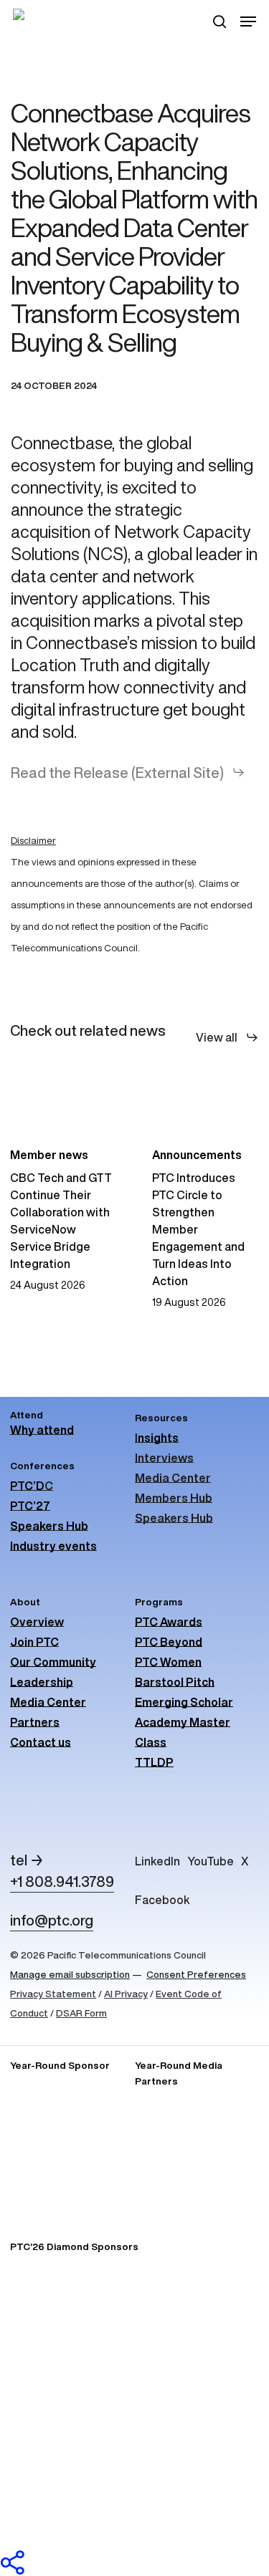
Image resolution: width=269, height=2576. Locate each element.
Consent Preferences (196, 1974)
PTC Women (168, 1662)
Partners (35, 1722)
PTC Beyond (169, 1642)
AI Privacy (126, 1994)
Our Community (53, 1662)
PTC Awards (169, 1622)
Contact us (41, 1742)
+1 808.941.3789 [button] (62, 1881)
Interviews (164, 1458)
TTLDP (154, 1762)
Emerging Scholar (184, 1702)
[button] (248, 21)
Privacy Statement (53, 1994)
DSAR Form (81, 2013)
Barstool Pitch (175, 1682)
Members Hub (174, 1498)
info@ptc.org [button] (52, 1920)
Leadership (42, 1682)
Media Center (173, 1478)
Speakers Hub (174, 1518)
